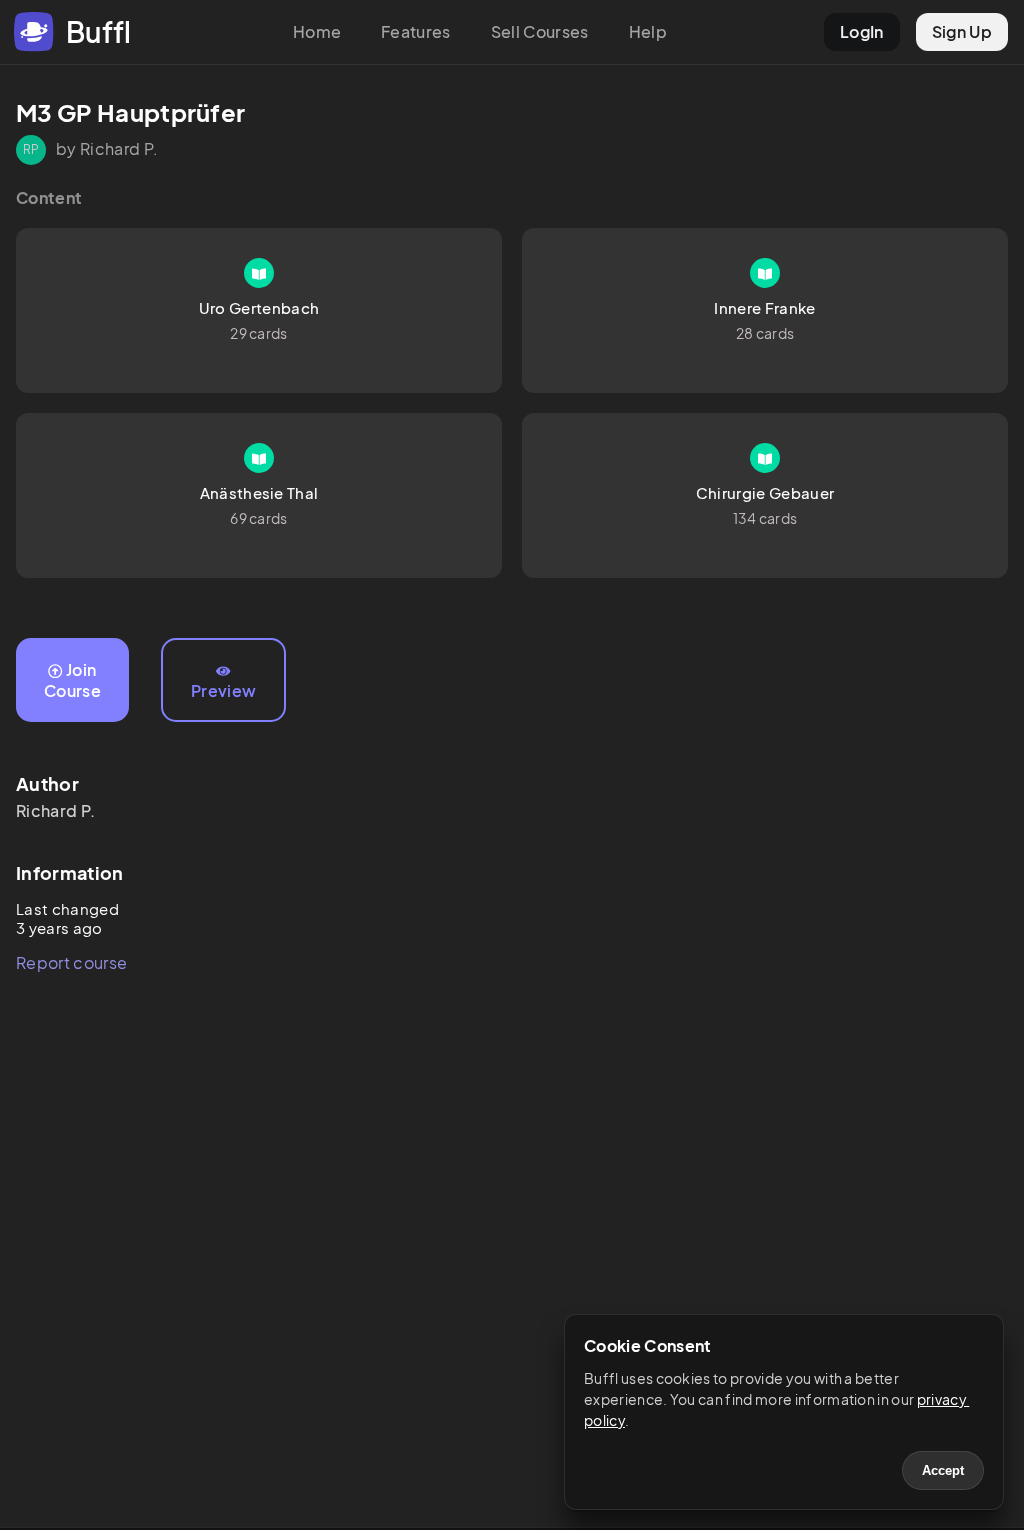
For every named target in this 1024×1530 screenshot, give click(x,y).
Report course (71, 962)
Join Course (72, 680)
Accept (943, 1470)
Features (416, 31)
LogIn (862, 31)
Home (317, 31)
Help (648, 31)
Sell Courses (540, 31)
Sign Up (962, 31)
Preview (223, 690)
